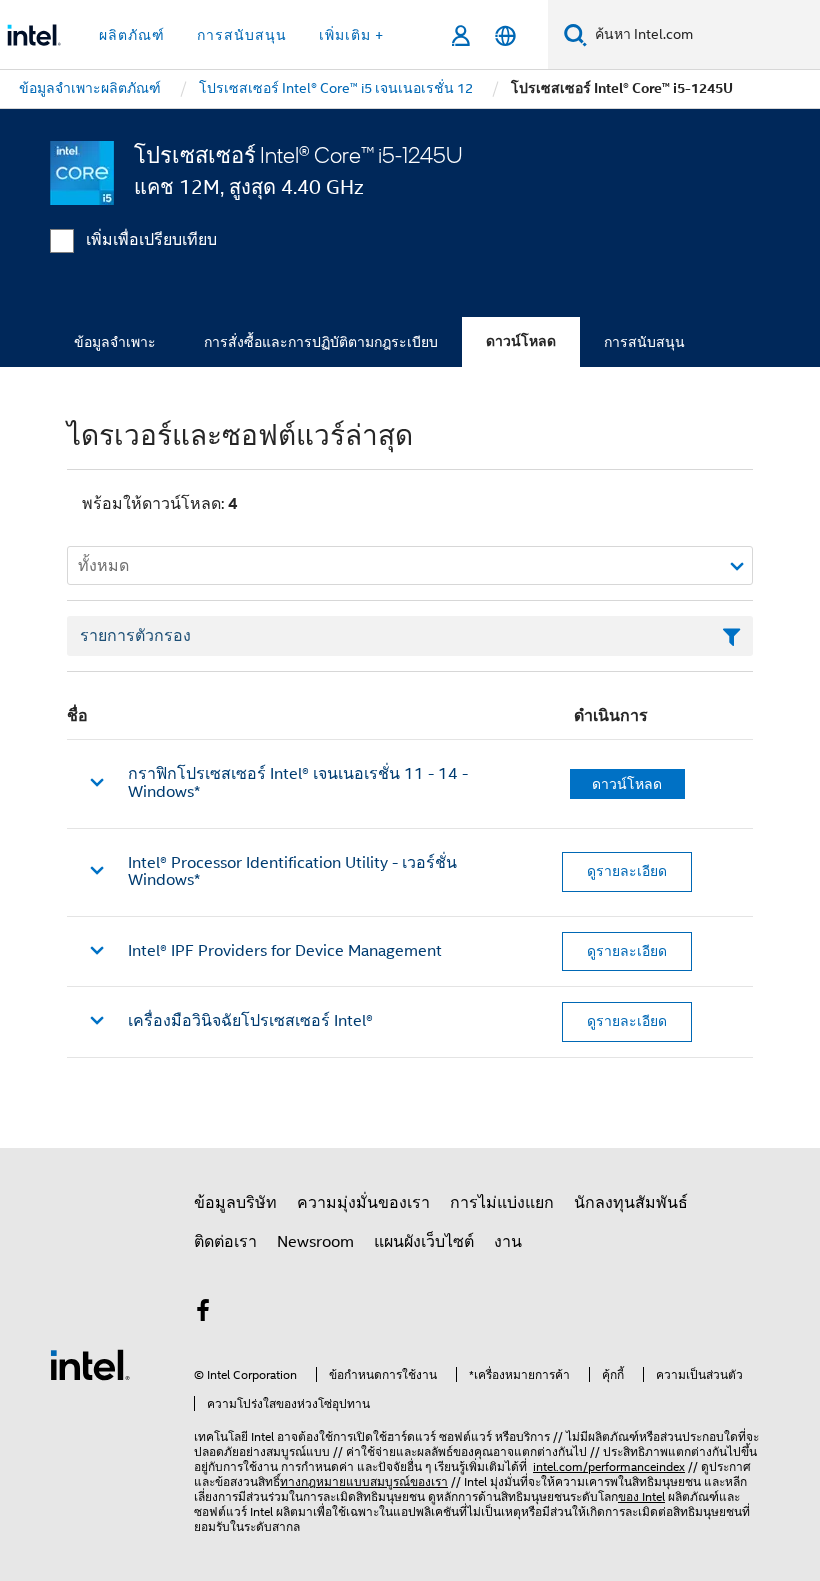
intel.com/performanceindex (609, 1466)
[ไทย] (505, 35)
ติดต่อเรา (225, 1242)
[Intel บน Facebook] (203, 1314)
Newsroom (315, 1242)
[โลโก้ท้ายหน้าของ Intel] (90, 1364)
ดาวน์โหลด (521, 341)
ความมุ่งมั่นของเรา (363, 1203)
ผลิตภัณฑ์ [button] (132, 35)
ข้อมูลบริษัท (235, 1203)
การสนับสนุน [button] (242, 35)
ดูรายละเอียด (627, 871)
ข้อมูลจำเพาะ (115, 342)
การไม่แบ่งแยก (502, 1203)
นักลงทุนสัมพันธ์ (631, 1203)
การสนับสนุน (644, 342)
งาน (508, 1242)
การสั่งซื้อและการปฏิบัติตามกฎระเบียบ (321, 342)
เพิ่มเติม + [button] (351, 35)
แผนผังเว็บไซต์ (424, 1242)
